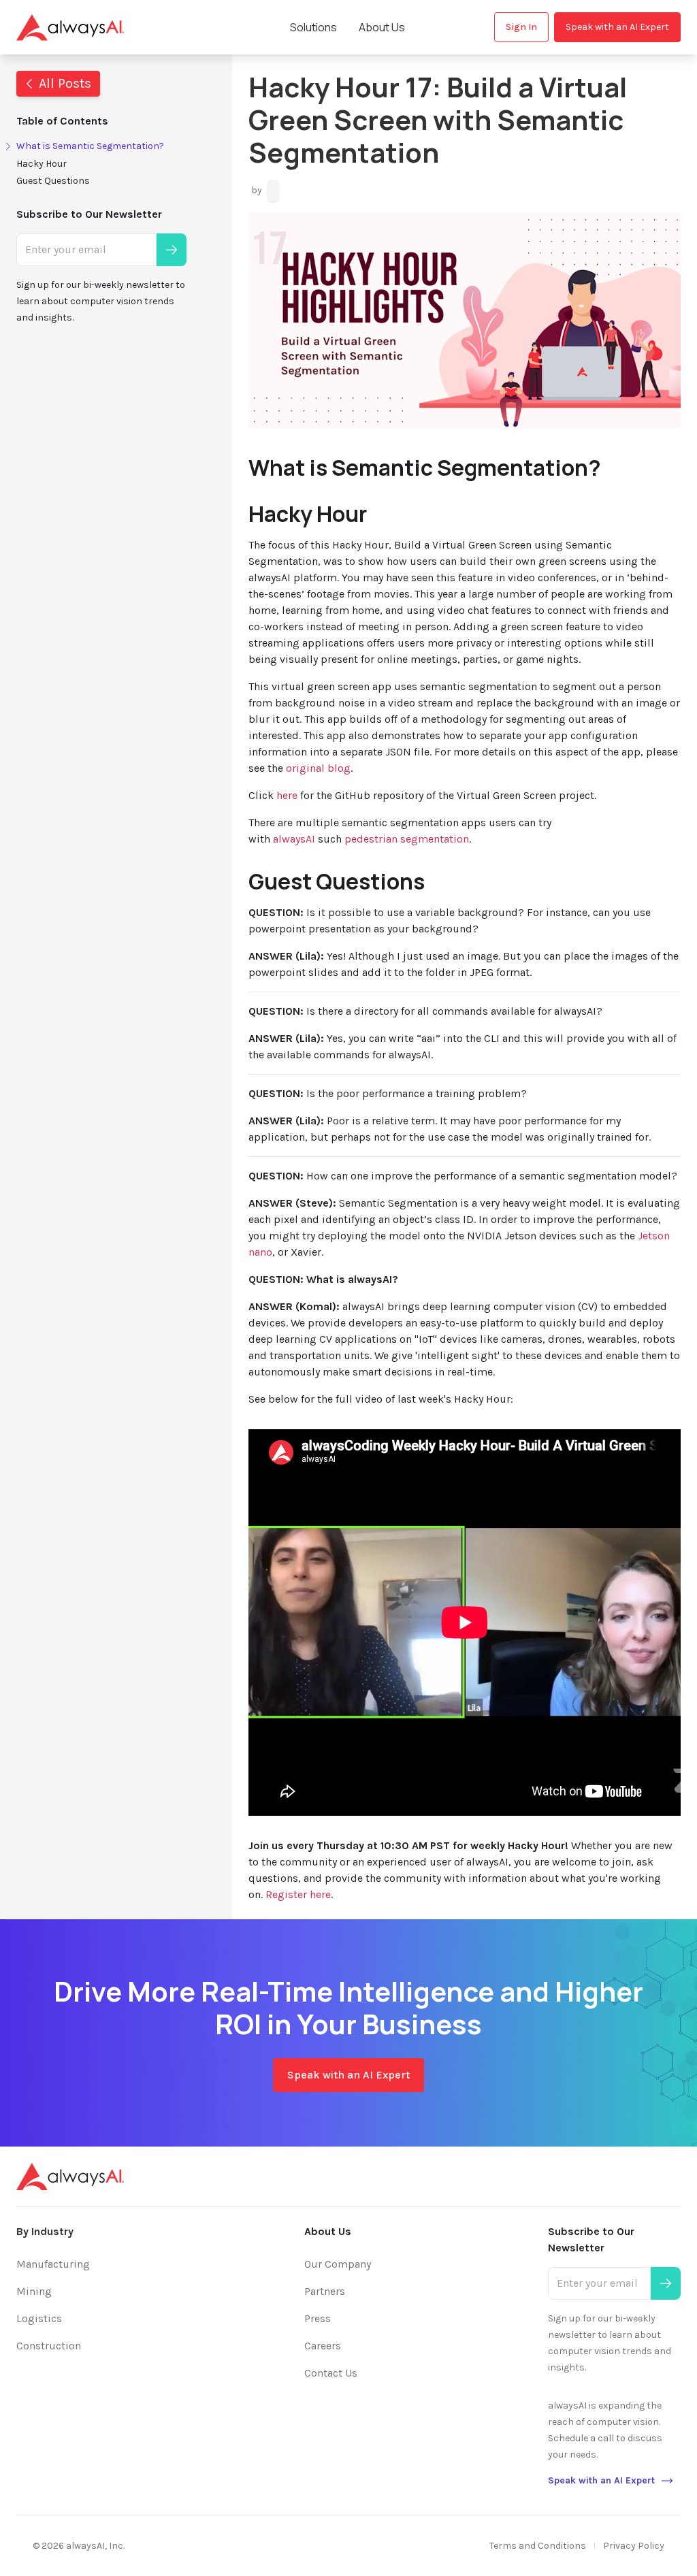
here (287, 795)
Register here (298, 1894)
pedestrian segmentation (407, 839)
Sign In (521, 27)
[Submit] (172, 250)
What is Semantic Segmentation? (90, 146)
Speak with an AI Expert (617, 27)
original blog (318, 768)
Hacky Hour (42, 164)
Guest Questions (53, 181)
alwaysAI (295, 839)
